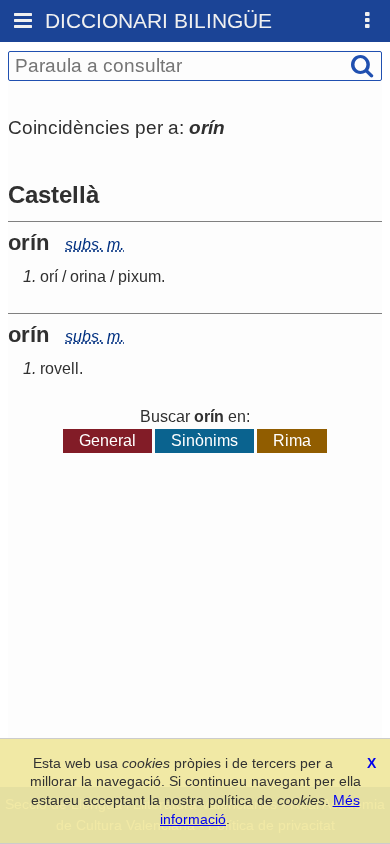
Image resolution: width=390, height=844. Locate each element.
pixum (139, 276)
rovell (59, 368)
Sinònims (204, 440)
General (107, 440)
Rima (292, 440)
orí (49, 276)
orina (88, 276)
